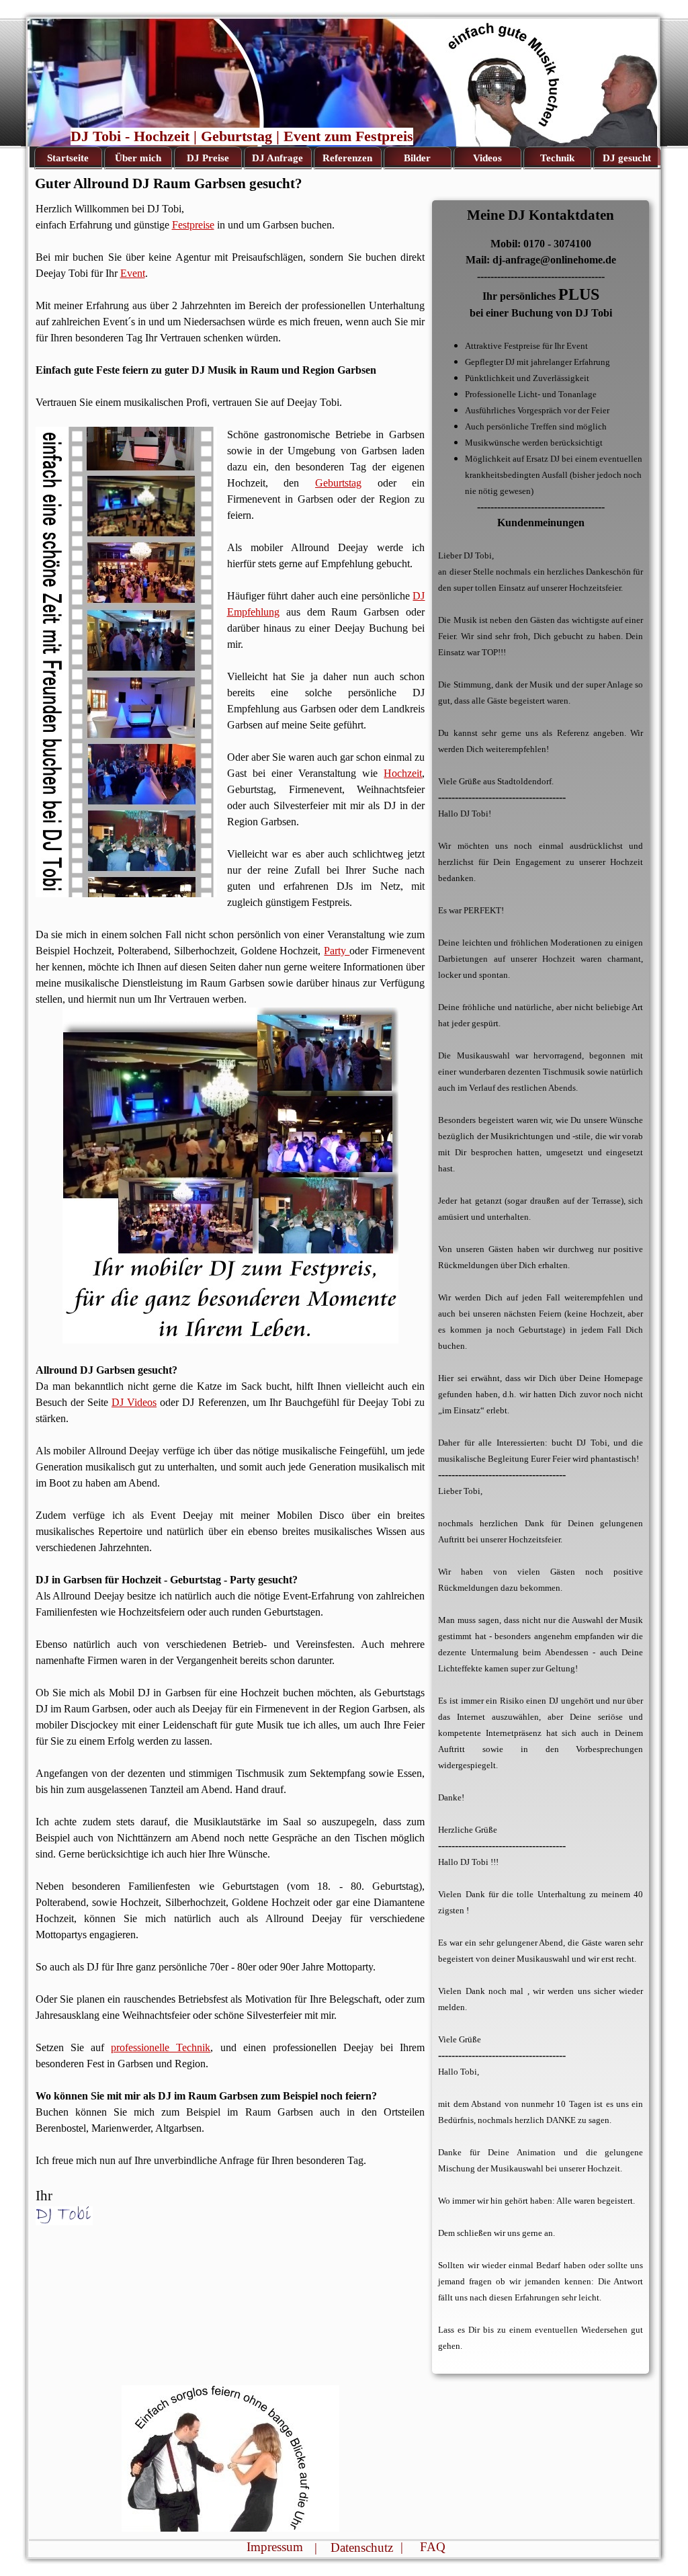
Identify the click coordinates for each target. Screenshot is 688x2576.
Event (133, 273)
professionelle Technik (161, 2047)
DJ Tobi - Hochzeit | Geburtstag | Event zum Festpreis (242, 136)
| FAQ (423, 2547)
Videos (487, 158)
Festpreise (193, 225)
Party (337, 951)
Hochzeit (403, 773)
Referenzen (347, 158)
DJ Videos (134, 1402)
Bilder (417, 158)
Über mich (138, 158)
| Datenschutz (354, 2547)
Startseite (68, 158)
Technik (557, 158)
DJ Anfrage (277, 158)
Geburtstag (338, 483)
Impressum (275, 2547)
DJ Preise (208, 158)
